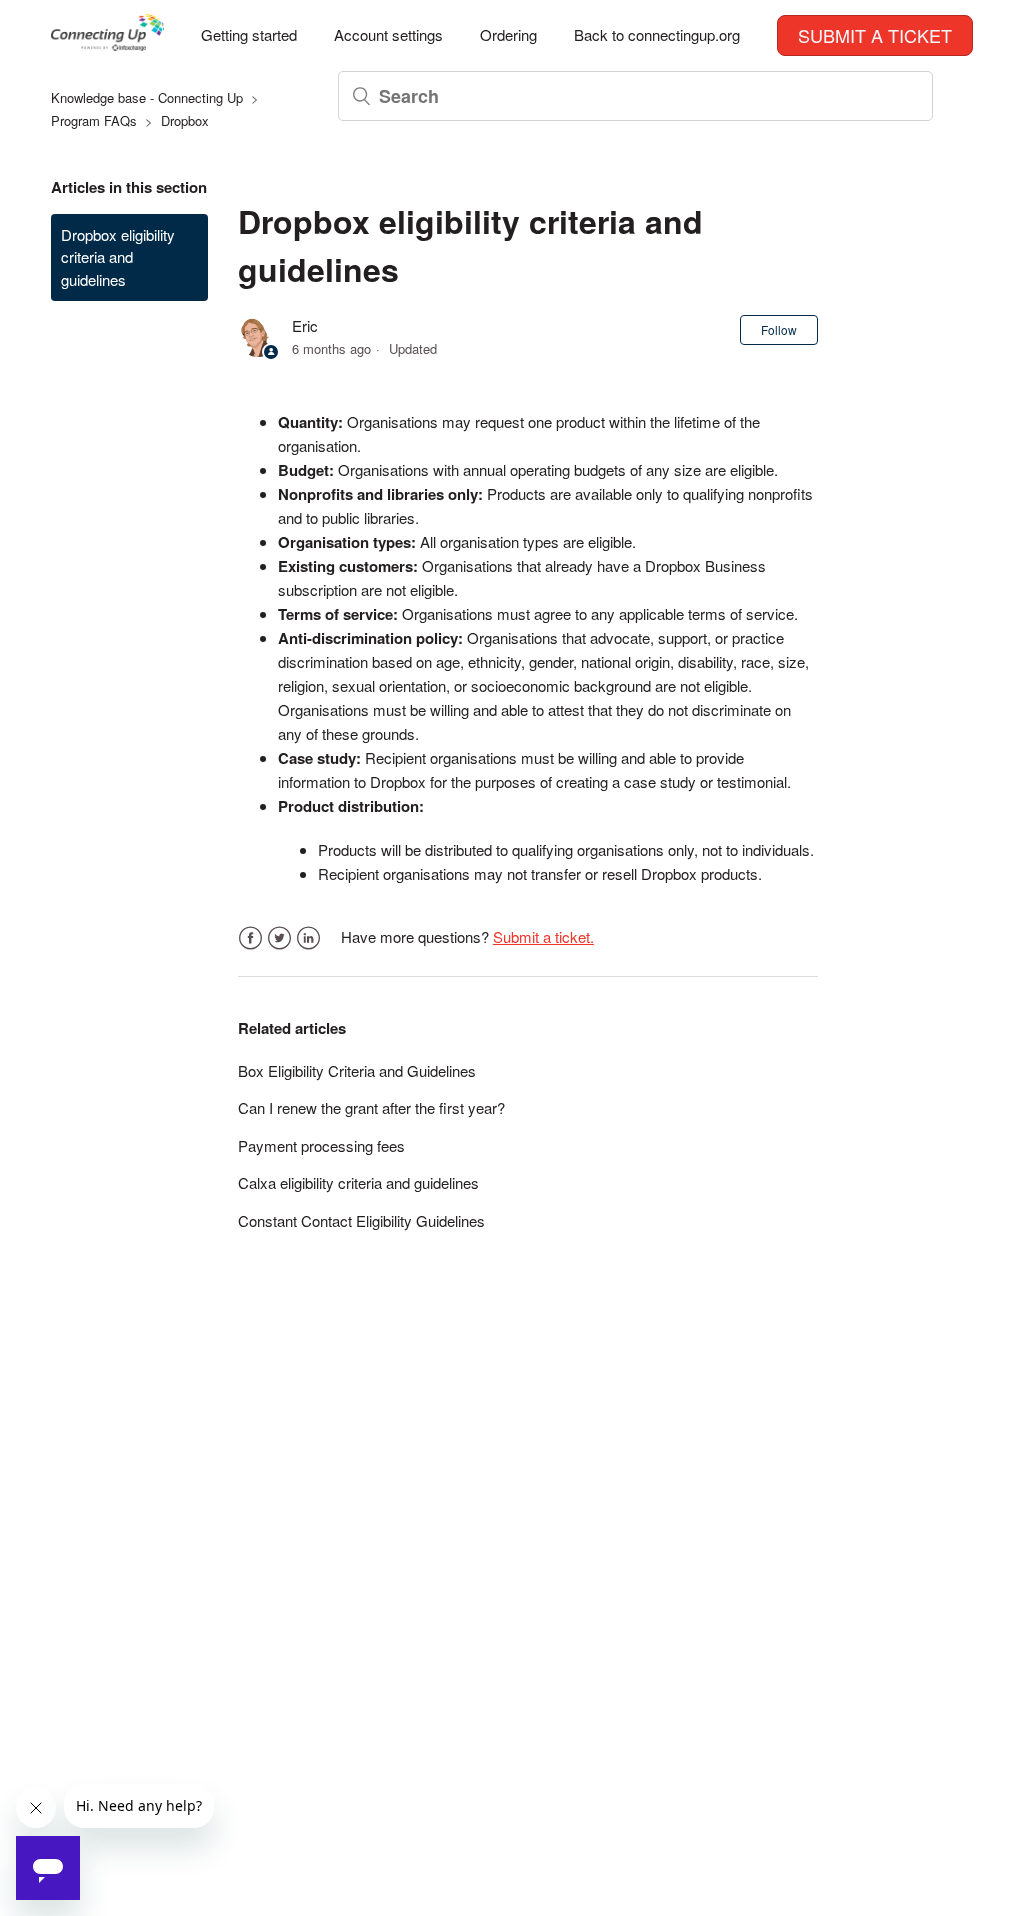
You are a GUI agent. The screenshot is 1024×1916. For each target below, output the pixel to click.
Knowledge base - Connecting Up (147, 97)
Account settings (388, 34)
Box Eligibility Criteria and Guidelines (357, 1070)
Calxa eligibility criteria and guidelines (358, 1182)
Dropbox (185, 120)
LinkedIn (308, 938)
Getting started (249, 34)
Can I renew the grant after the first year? (371, 1107)
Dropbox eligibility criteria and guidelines (118, 257)
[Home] (107, 44)
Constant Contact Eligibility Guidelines (361, 1220)
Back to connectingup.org (657, 34)
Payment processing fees (321, 1145)
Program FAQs (94, 120)
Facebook (250, 938)
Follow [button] (779, 329)
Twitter (279, 938)
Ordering (508, 34)
